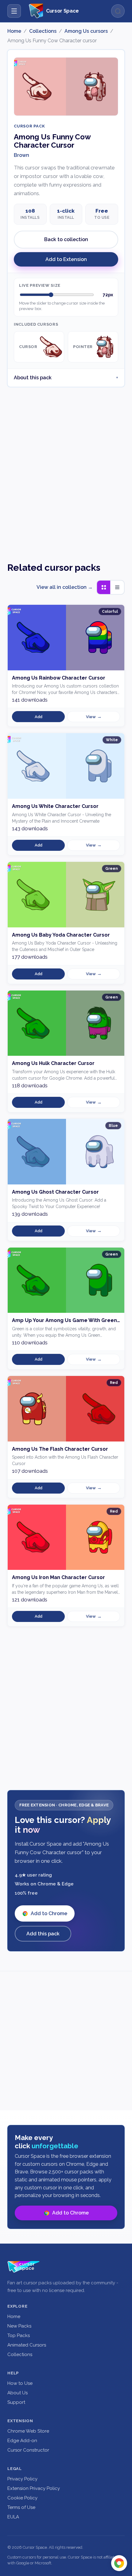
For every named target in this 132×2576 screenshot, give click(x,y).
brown (21, 155)
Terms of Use (21, 2507)
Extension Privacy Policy (34, 2488)
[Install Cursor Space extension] (119, 2563)
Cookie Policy (22, 2498)
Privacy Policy (22, 2479)
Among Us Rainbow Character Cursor (59, 678)
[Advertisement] (66, 469)
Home (14, 31)
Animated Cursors (27, 2345)
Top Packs (19, 2335)
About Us (17, 2393)
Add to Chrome (49, 1913)
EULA (13, 2517)
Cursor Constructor (28, 2450)
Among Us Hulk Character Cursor (53, 1063)
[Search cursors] (118, 11)
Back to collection (66, 239)
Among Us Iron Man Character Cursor (58, 1577)
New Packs (19, 2326)
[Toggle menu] (14, 11)
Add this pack (43, 1934)
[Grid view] (104, 587)
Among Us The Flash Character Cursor (60, 1449)
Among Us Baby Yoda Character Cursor (61, 935)
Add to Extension (66, 259)
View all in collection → (65, 587)
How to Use (20, 2383)
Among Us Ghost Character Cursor (55, 1192)
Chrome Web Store (28, 2431)
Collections (43, 31)
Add (39, 717)
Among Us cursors (86, 31)
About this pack (33, 378)
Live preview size (40, 285)
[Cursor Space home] (24, 2267)
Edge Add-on (22, 2441)
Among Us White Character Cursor (55, 806)
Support (16, 2402)
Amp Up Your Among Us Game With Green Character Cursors (66, 1320)
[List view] (117, 587)
